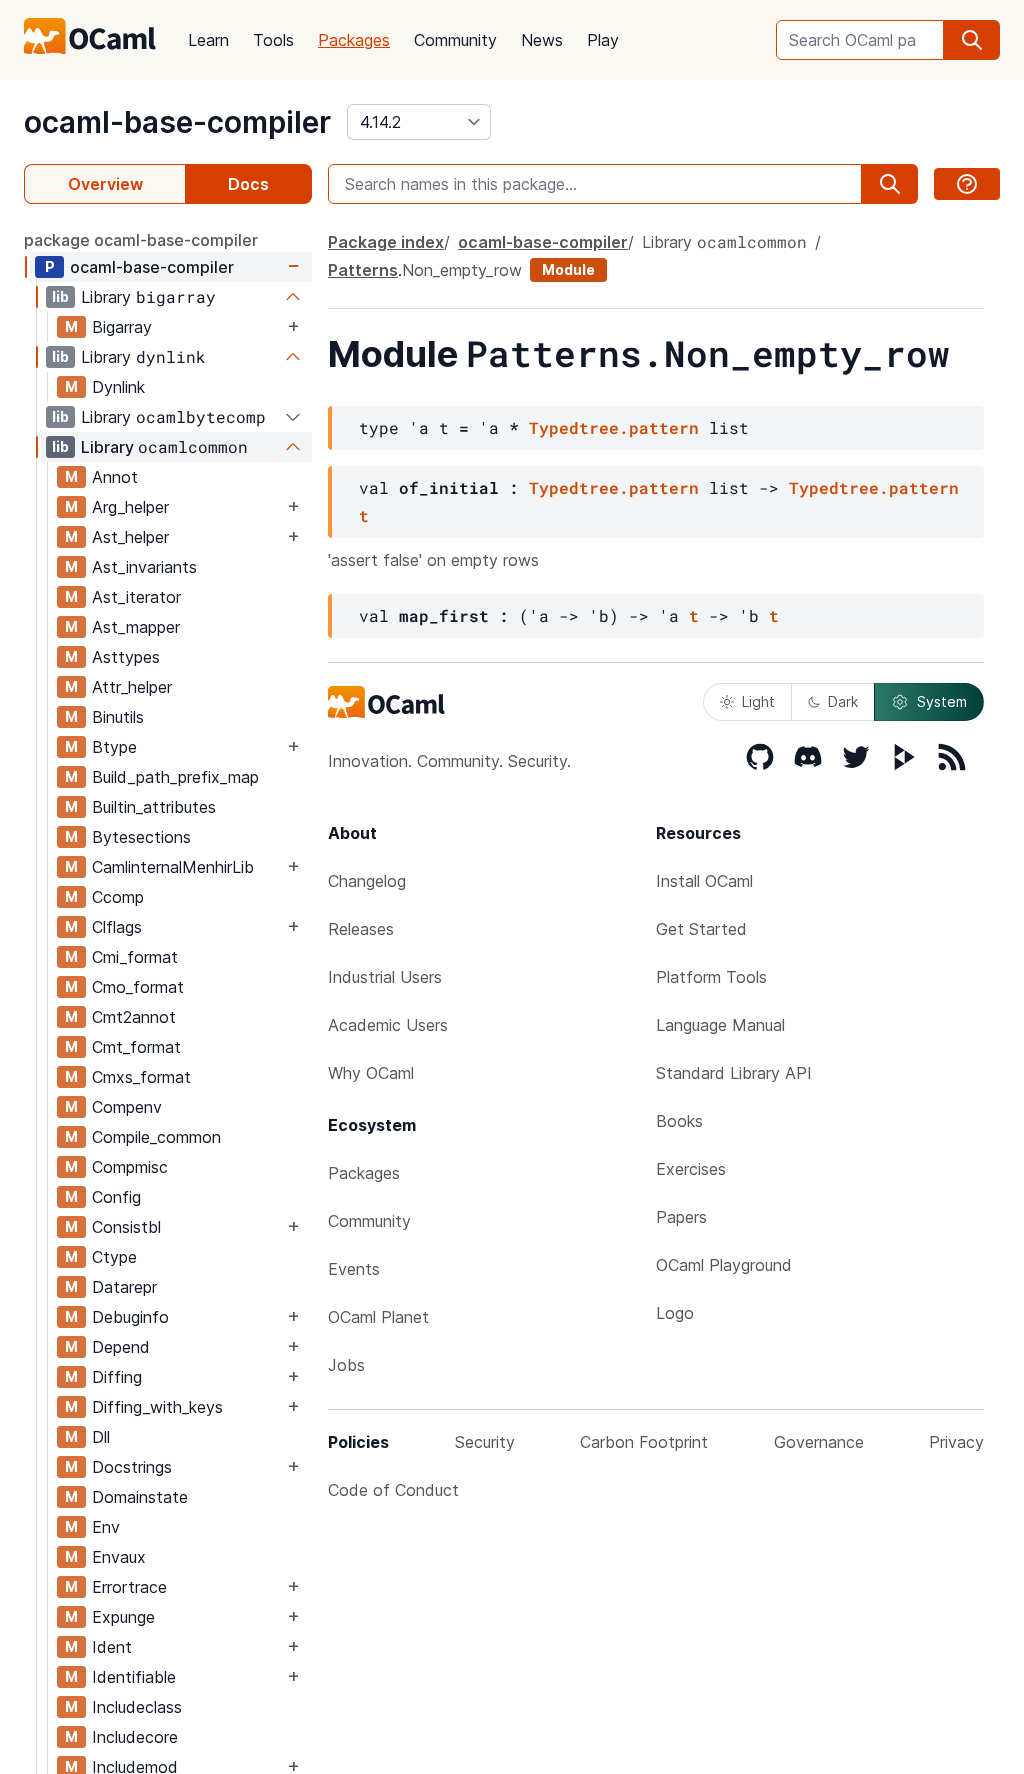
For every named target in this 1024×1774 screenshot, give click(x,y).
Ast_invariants (144, 567)
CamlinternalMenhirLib (173, 867)
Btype (114, 747)
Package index (386, 242)
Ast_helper (130, 537)
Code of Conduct (393, 1490)
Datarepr (124, 1287)
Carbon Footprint (644, 1442)
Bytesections (141, 837)
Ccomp (118, 897)
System (942, 701)
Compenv (127, 1107)
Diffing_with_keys (157, 1407)
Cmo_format (138, 987)
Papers (681, 1217)
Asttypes (126, 657)
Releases (361, 929)
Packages (354, 40)
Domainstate (140, 1497)
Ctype (114, 1257)
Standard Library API (734, 1073)
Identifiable (134, 1677)
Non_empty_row (462, 270)
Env (106, 1527)
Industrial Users (385, 977)
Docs (248, 184)
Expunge (123, 1617)
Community (455, 40)
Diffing (117, 1377)
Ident (112, 1647)
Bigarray (122, 327)
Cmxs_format (141, 1077)
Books (679, 1121)
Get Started (701, 929)
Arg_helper (130, 507)
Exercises (691, 1169)
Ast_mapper (136, 627)
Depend (121, 1347)
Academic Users (388, 1025)
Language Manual (720, 1025)
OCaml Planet (378, 1317)
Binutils (118, 717)
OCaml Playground (724, 1265)
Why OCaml (371, 1073)
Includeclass (137, 1707)
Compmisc (130, 1167)
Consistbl (126, 1227)
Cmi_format (135, 957)
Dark (843, 701)
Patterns (363, 270)
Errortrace (129, 1587)
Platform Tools (711, 977)
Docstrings (132, 1467)
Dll (101, 1437)
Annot (115, 477)
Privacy (956, 1442)
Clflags (117, 927)
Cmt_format (136, 1047)
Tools (273, 40)
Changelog (367, 881)
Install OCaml (704, 881)
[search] (972, 40)
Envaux (119, 1557)
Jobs (346, 1365)
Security (485, 1442)
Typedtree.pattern (614, 427)
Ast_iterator (136, 597)
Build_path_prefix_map (175, 777)
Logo (675, 1313)
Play (603, 40)
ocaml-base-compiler (177, 122)
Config (116, 1197)
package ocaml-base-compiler (141, 240)
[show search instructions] (967, 184)
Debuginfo (130, 1317)
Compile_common (156, 1137)
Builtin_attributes (154, 807)
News (542, 40)
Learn (208, 40)
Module (568, 269)
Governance (819, 1442)
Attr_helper (132, 687)
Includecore (135, 1737)
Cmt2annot (134, 1017)
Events (354, 1269)
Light (758, 701)
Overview (105, 184)
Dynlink (118, 387)
